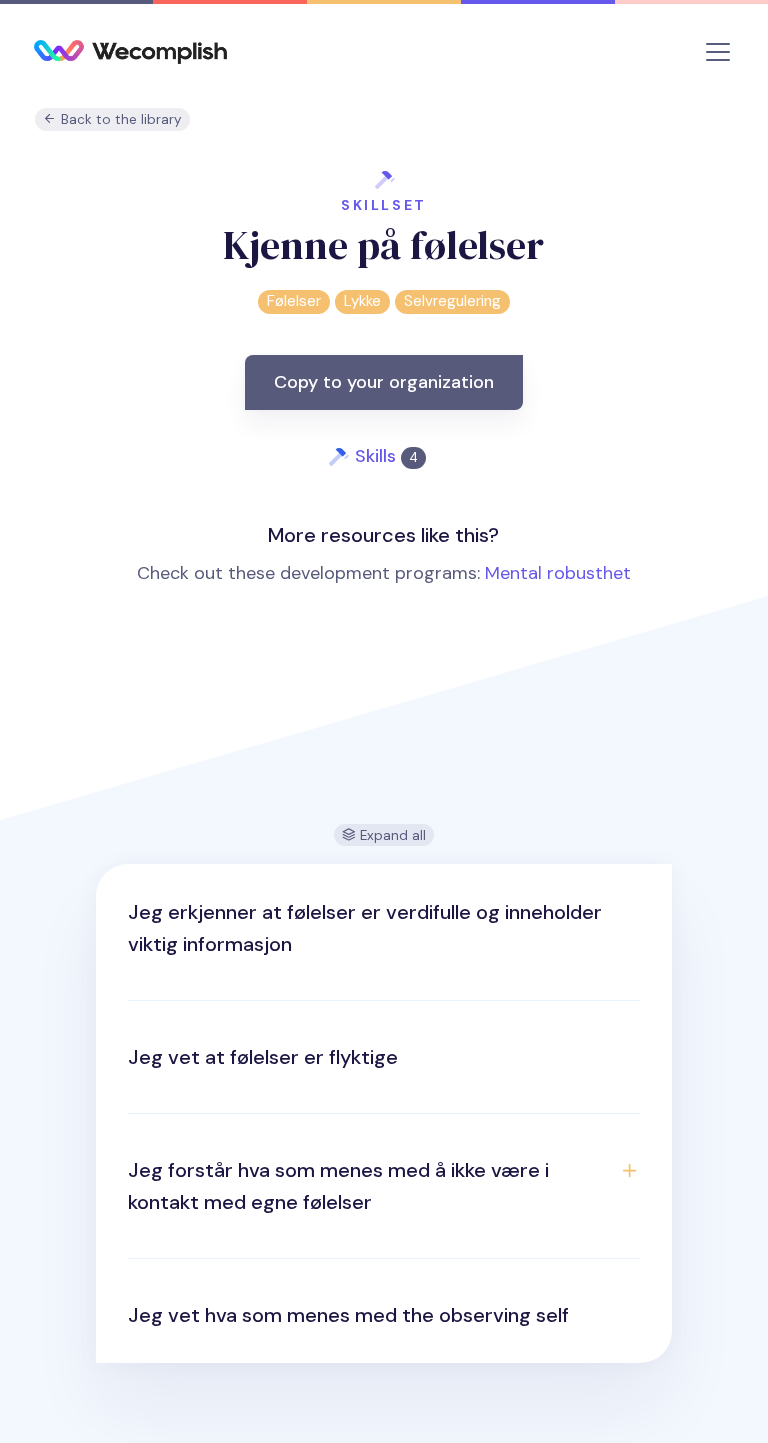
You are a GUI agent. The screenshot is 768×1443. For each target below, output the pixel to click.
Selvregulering (452, 301)
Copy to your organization (384, 382)
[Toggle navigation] (718, 52)
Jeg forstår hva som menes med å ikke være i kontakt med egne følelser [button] (338, 1186)
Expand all (391, 835)
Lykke (362, 301)
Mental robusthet (558, 573)
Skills (386, 456)
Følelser (294, 301)
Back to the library (119, 119)
